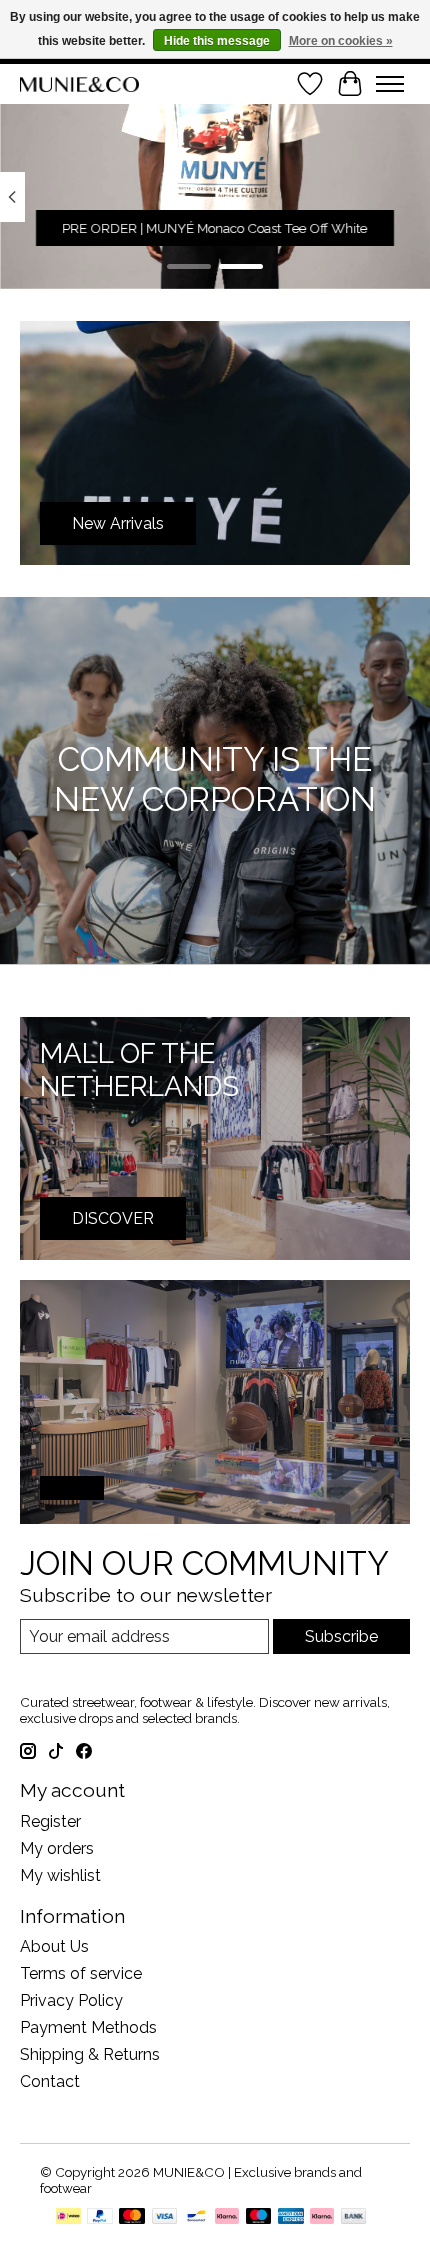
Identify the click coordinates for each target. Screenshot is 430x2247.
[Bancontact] (196, 2217)
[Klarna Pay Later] (322, 2217)
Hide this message (217, 41)
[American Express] (291, 2217)
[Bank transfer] (354, 2217)
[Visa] (165, 2217)
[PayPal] (100, 2217)
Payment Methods (88, 2027)
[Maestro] (259, 2217)
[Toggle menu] (390, 84)
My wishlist (60, 1875)
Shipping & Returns (90, 2054)
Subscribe (341, 1636)
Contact (50, 2081)
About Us (54, 1946)
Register (50, 1821)
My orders (57, 1848)
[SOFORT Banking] (227, 2217)
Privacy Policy (71, 2000)
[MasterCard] (132, 2217)
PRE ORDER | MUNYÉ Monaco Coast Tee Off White (215, 228)
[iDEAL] (68, 2217)
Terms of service (81, 1973)
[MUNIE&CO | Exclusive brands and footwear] (79, 84)
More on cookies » (341, 41)
